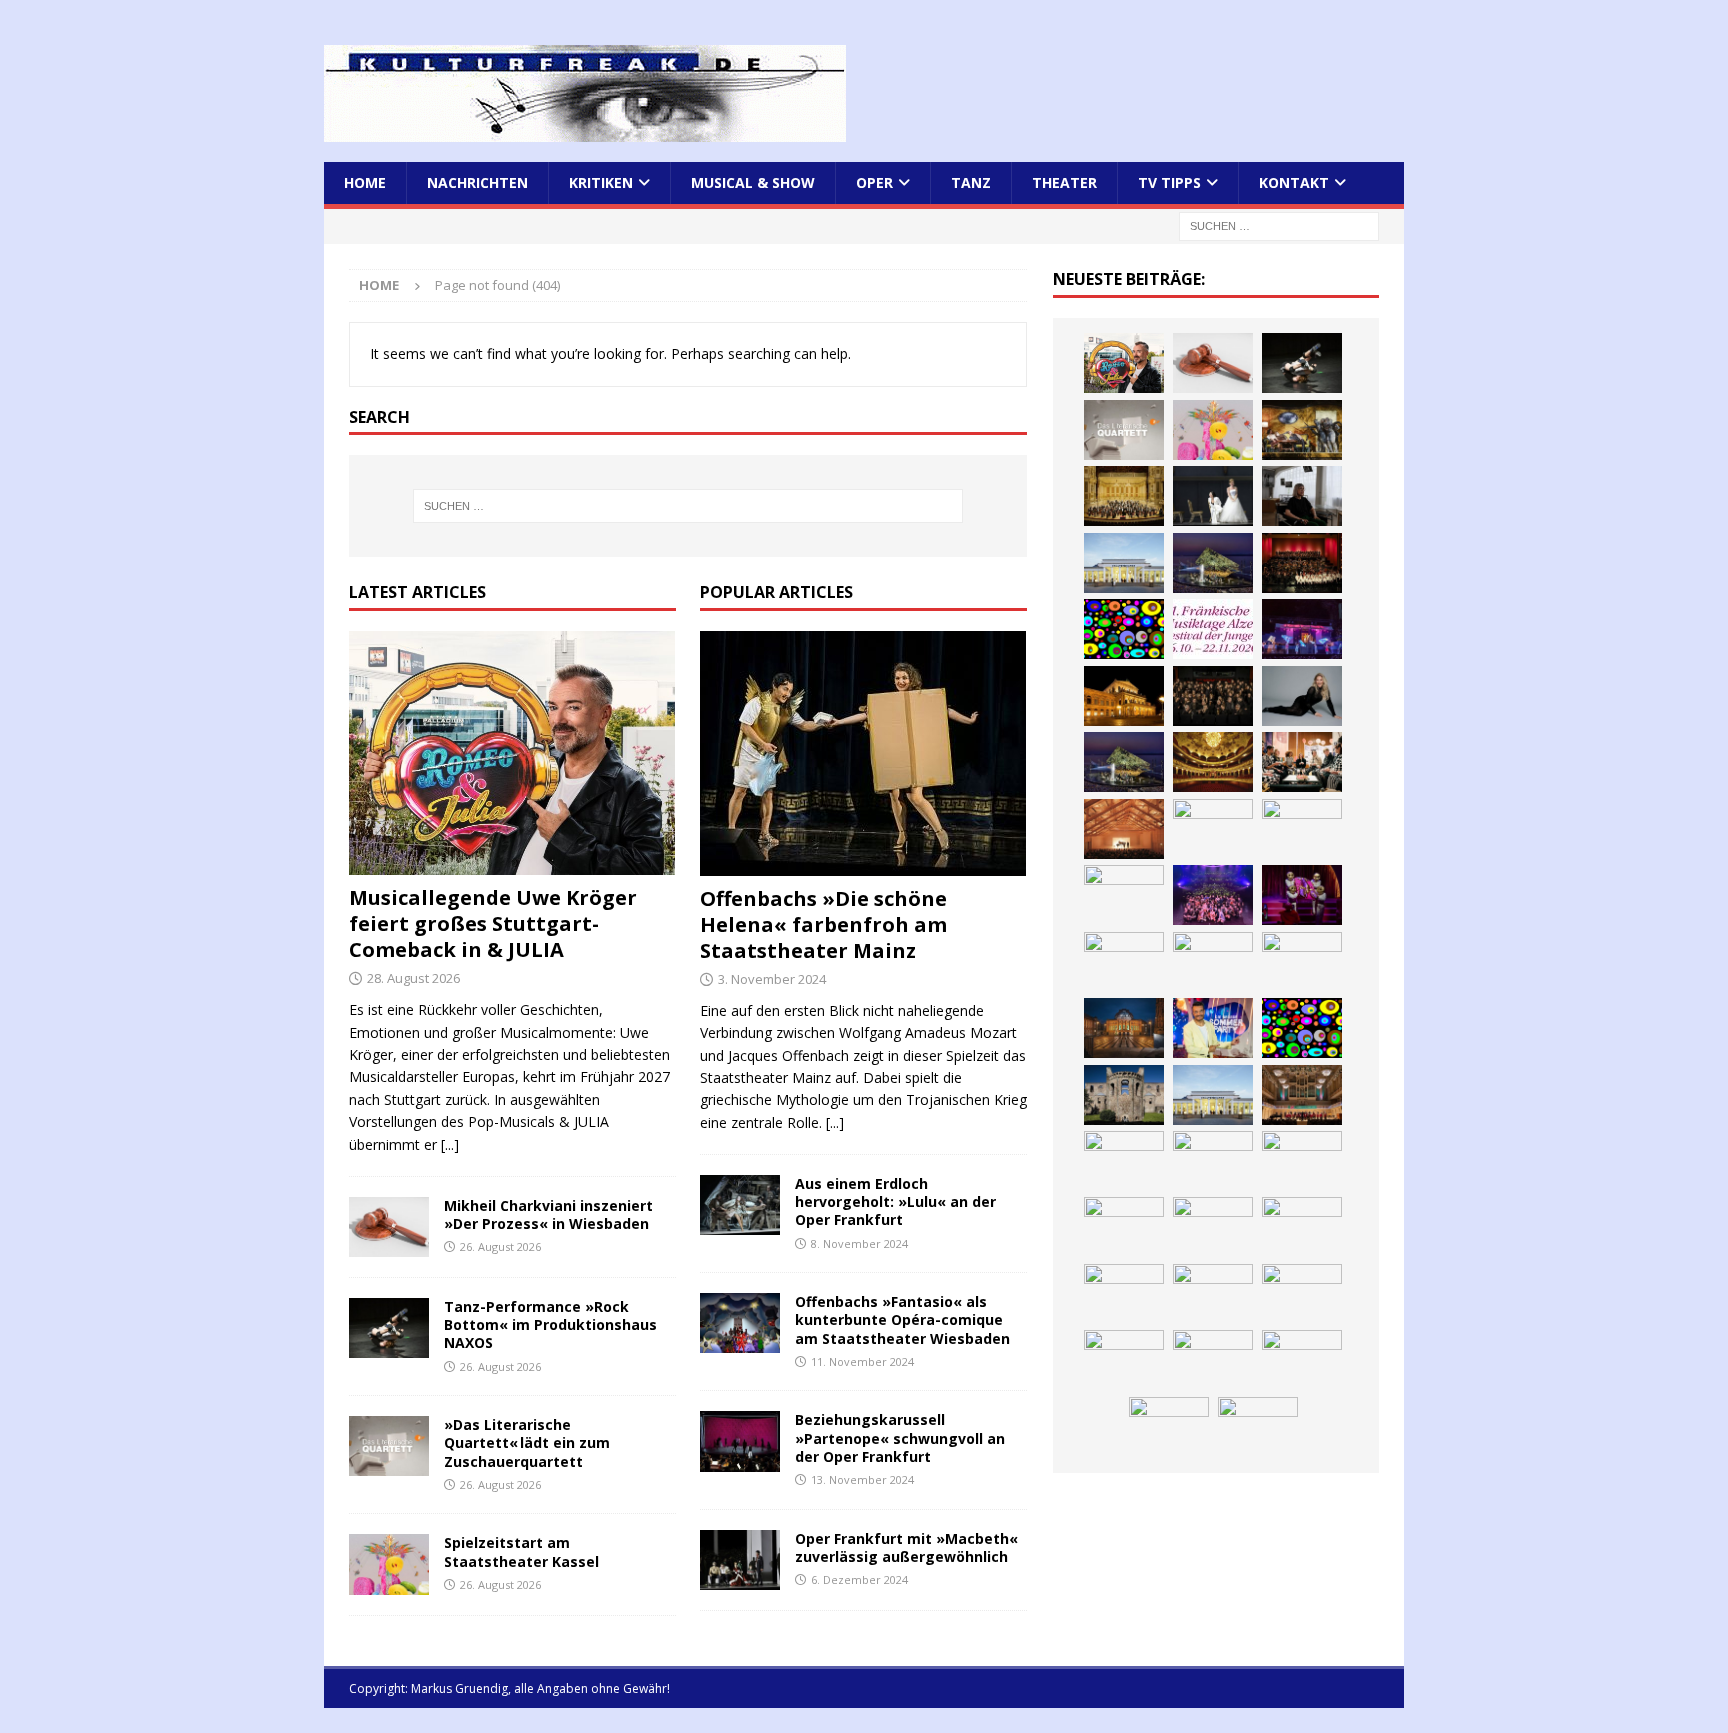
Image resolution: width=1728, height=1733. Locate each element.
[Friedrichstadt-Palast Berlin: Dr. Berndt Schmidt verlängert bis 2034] (1213, 1227)
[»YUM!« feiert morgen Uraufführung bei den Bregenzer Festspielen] (1302, 895)
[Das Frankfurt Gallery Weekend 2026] (1124, 962)
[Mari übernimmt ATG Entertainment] (1213, 829)
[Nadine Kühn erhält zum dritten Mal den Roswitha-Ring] (1302, 1028)
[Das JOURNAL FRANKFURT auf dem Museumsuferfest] (1169, 1427)
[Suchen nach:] (1279, 225)
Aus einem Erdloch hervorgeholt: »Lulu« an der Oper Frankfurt (895, 1201)
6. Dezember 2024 (859, 1579)
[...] (450, 1144)
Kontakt (1294, 182)
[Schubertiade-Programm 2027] (1124, 829)
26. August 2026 (500, 1246)
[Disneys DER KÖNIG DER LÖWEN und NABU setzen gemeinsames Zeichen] (1213, 1360)
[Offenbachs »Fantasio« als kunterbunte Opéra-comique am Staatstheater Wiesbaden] (740, 1323)
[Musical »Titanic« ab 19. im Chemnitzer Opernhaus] (1124, 1028)
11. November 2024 (862, 1361)
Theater (1064, 182)
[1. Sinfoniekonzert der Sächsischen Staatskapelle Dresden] (1124, 496)
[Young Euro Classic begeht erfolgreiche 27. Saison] (1302, 1095)
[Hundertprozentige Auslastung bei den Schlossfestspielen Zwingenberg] (1302, 629)
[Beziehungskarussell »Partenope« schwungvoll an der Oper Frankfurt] (740, 1441)
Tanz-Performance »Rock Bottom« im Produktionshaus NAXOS (550, 1324)
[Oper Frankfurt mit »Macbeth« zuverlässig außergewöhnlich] (740, 1560)
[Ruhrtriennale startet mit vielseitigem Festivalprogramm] (1213, 1294)
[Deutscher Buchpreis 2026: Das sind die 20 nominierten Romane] (1302, 1360)
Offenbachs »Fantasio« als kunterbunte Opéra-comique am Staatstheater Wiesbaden (902, 1319)
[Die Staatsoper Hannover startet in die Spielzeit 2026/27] (1124, 696)
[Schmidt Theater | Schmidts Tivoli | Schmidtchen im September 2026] (1213, 1161)
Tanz (971, 182)
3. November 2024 (772, 979)
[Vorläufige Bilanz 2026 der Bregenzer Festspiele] (1124, 762)
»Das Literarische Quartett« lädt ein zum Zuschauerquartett (527, 1442)
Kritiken (601, 182)
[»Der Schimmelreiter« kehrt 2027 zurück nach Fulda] (1302, 829)
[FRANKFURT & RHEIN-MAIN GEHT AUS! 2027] (1302, 1227)
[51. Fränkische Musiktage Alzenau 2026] (1213, 629)
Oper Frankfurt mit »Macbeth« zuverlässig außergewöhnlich (906, 1547)
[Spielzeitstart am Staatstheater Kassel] (389, 1564)
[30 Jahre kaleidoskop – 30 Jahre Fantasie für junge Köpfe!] (1124, 629)
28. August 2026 (413, 978)
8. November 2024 (859, 1243)
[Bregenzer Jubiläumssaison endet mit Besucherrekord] (1213, 563)
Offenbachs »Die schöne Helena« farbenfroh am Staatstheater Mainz (823, 924)
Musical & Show (753, 182)
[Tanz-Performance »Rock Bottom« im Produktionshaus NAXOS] (389, 1328)
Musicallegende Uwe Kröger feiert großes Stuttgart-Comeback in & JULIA (493, 923)
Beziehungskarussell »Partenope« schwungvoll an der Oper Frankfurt (900, 1437)
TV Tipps (1169, 182)
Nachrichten (477, 182)
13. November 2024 (862, 1479)
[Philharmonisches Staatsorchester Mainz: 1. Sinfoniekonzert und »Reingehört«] (1213, 696)
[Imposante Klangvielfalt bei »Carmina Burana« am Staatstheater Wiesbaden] (1302, 563)
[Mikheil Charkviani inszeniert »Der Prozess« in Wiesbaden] (389, 1227)
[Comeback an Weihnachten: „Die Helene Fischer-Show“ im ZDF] (1302, 696)
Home (365, 182)
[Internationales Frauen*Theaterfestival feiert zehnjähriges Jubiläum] (1302, 1161)
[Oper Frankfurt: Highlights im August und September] (1302, 1294)
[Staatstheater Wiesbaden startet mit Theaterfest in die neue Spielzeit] (1213, 962)
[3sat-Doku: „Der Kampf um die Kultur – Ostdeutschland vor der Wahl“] (1302, 496)
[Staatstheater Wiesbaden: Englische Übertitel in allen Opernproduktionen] (1213, 762)
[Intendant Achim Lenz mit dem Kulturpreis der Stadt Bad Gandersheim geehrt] (1124, 1227)
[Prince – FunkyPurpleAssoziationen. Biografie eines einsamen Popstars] (1124, 895)
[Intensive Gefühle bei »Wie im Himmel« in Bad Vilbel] (1124, 1161)
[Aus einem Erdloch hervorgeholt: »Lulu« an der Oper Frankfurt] (740, 1205)
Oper (874, 182)
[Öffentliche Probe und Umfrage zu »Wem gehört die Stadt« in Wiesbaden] (1124, 563)
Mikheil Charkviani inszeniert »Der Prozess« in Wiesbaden (548, 1214)
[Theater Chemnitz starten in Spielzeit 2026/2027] (1124, 1294)
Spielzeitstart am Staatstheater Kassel (521, 1551)
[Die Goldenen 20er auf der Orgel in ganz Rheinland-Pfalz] (1258, 1427)
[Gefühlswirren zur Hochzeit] (1213, 496)
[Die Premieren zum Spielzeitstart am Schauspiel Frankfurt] (1302, 962)
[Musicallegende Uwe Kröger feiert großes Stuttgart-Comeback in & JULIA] (512, 753)
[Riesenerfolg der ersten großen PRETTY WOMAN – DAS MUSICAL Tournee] (1213, 895)
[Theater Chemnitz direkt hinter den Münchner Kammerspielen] (1124, 1360)
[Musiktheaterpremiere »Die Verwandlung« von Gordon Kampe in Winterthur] (1302, 430)
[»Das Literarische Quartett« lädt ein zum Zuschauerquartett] (389, 1446)
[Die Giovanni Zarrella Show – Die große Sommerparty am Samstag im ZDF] (1213, 1028)
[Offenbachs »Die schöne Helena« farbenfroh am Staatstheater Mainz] (863, 753)
